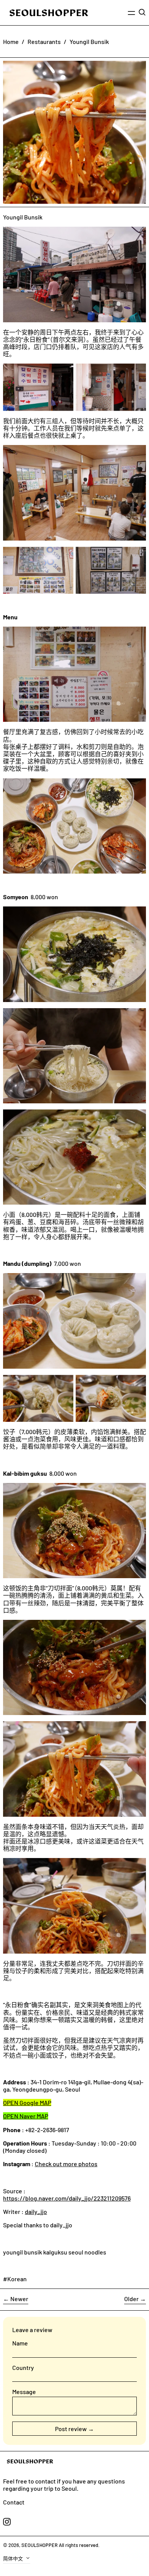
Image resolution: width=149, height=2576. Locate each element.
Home (11, 41)
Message (24, 2392)
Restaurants (44, 41)
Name (20, 2343)
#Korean (15, 2279)
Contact (14, 2502)
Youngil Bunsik (89, 41)
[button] (142, 12)
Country (23, 2367)
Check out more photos (66, 2164)
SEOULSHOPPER (40, 2545)
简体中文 (14, 2558)
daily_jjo (36, 2211)
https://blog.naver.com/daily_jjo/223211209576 (67, 2198)
